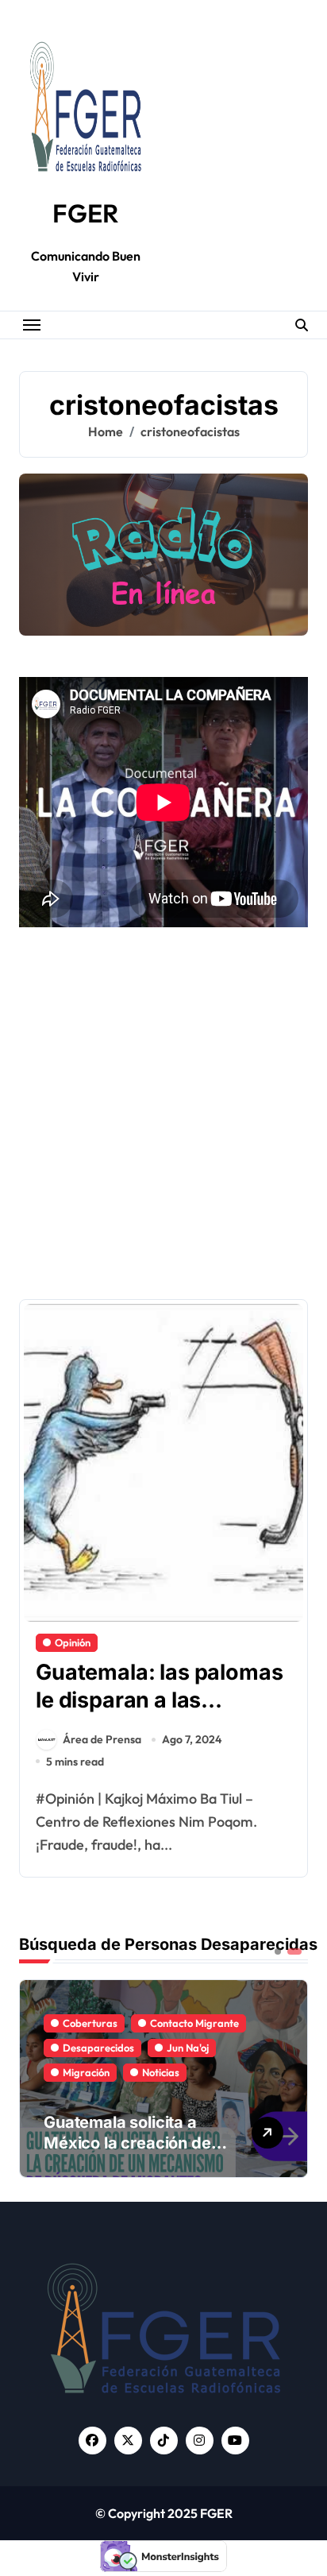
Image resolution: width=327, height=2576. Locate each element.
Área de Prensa (102, 1739)
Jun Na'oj (188, 2048)
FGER (85, 213)
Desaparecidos (98, 2048)
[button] (292, 2077)
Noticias (161, 2072)
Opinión (73, 1642)
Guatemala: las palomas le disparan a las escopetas (159, 1700)
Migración (86, 2072)
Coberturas (90, 2023)
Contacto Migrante (194, 2023)
